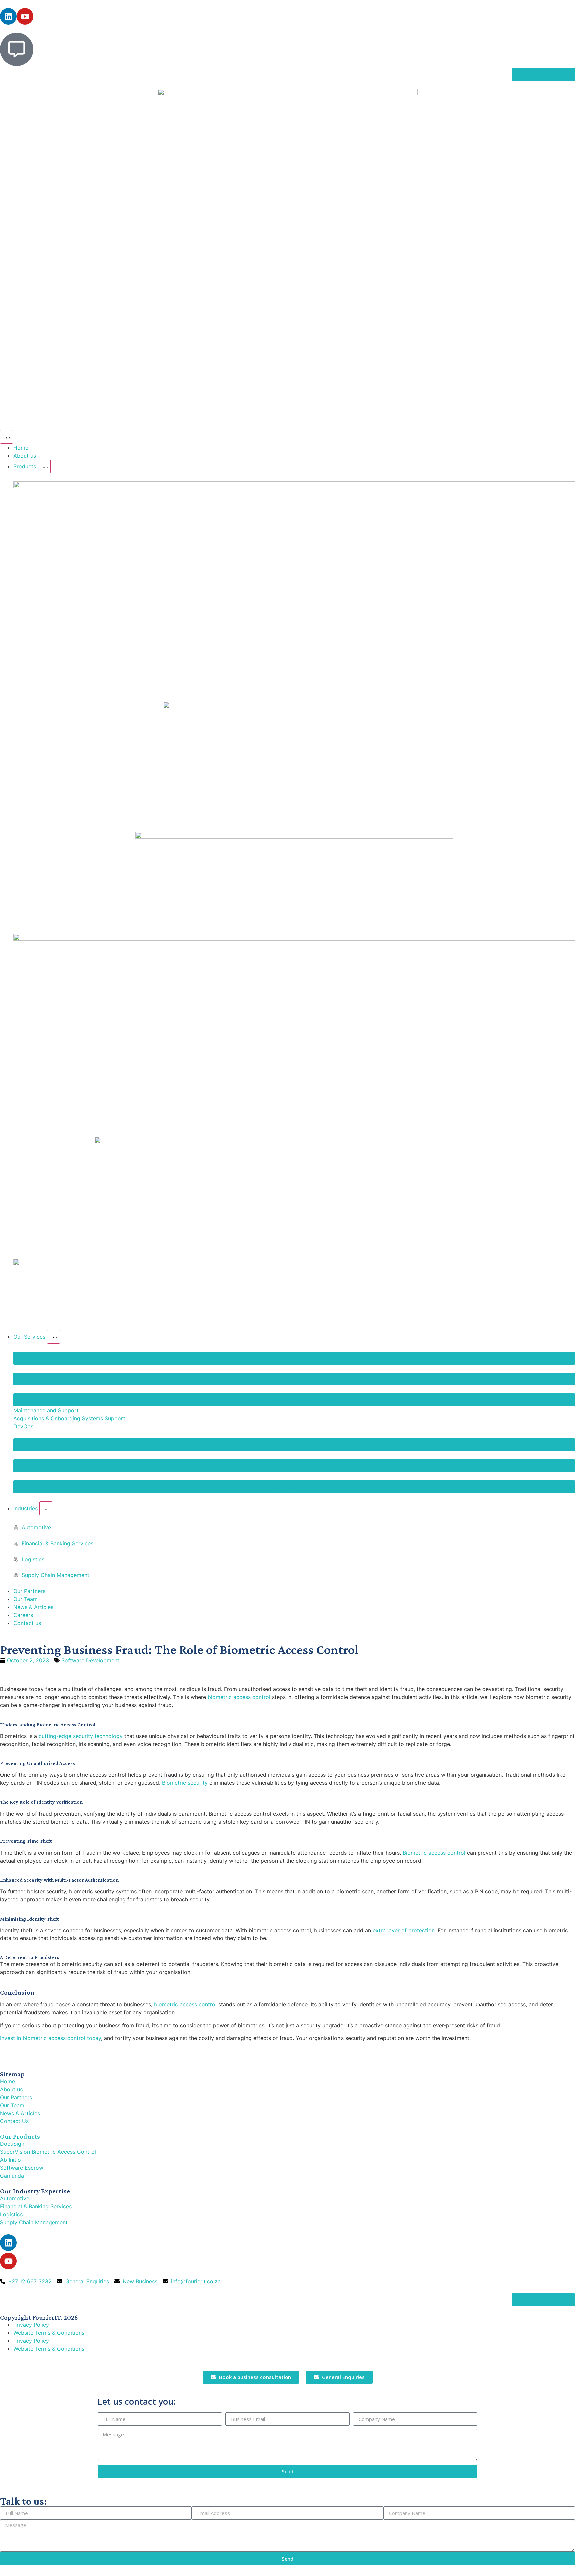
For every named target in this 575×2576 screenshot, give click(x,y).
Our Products (20, 2136)
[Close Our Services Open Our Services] (53, 1337)
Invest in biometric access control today (51, 2038)
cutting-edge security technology (81, 1736)
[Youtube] (25, 16)
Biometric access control (434, 1853)
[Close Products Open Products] (44, 466)
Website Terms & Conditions (49, 2333)
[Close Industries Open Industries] (46, 1508)
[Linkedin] (8, 16)
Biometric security (185, 1783)
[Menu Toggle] (6, 437)
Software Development (90, 1660)
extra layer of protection (404, 1930)
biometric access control (239, 1697)
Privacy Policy (31, 2325)
